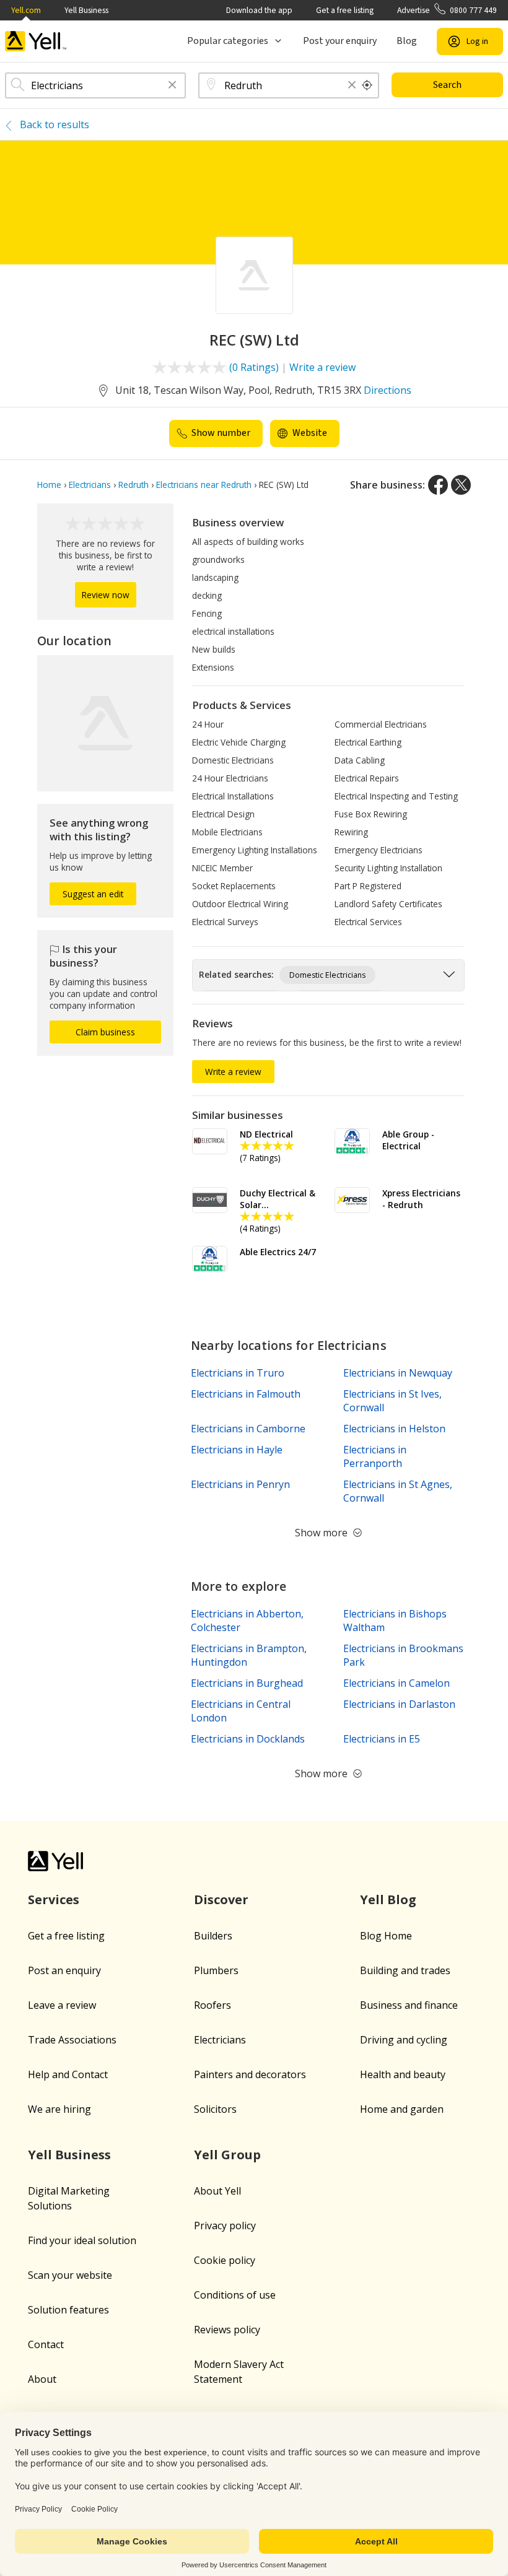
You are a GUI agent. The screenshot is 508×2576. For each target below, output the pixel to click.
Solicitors (215, 2109)
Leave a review (62, 2005)
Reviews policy (227, 2330)
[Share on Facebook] (438, 485)
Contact (46, 2344)
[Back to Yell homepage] (36, 41)
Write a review (322, 367)
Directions (388, 390)
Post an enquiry (64, 1970)
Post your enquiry (340, 41)
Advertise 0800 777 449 (447, 10)
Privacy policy (225, 2226)
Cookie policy (225, 2260)
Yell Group (227, 2155)
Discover (221, 1899)
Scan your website (70, 2275)
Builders (213, 1936)
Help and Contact (68, 2074)
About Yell (217, 2191)
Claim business (105, 1032)
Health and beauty (403, 2074)
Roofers (212, 2005)
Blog (407, 41)
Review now (106, 595)
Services (54, 1899)
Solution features (68, 2310)
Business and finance (409, 2005)
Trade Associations (72, 2040)
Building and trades (405, 1970)
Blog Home (386, 1936)
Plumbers (216, 1970)
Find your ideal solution (82, 2240)
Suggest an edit (93, 894)
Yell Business (86, 10)
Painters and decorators (250, 2074)
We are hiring (59, 2109)
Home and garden (402, 2109)
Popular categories (228, 41)
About (42, 2379)
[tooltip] (367, 85)
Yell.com (26, 10)
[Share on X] (461, 485)
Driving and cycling (404, 2040)
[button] (172, 86)
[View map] (105, 723)
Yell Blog (388, 1899)
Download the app (259, 10)
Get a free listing (345, 10)
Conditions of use (235, 2295)
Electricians (220, 2040)
